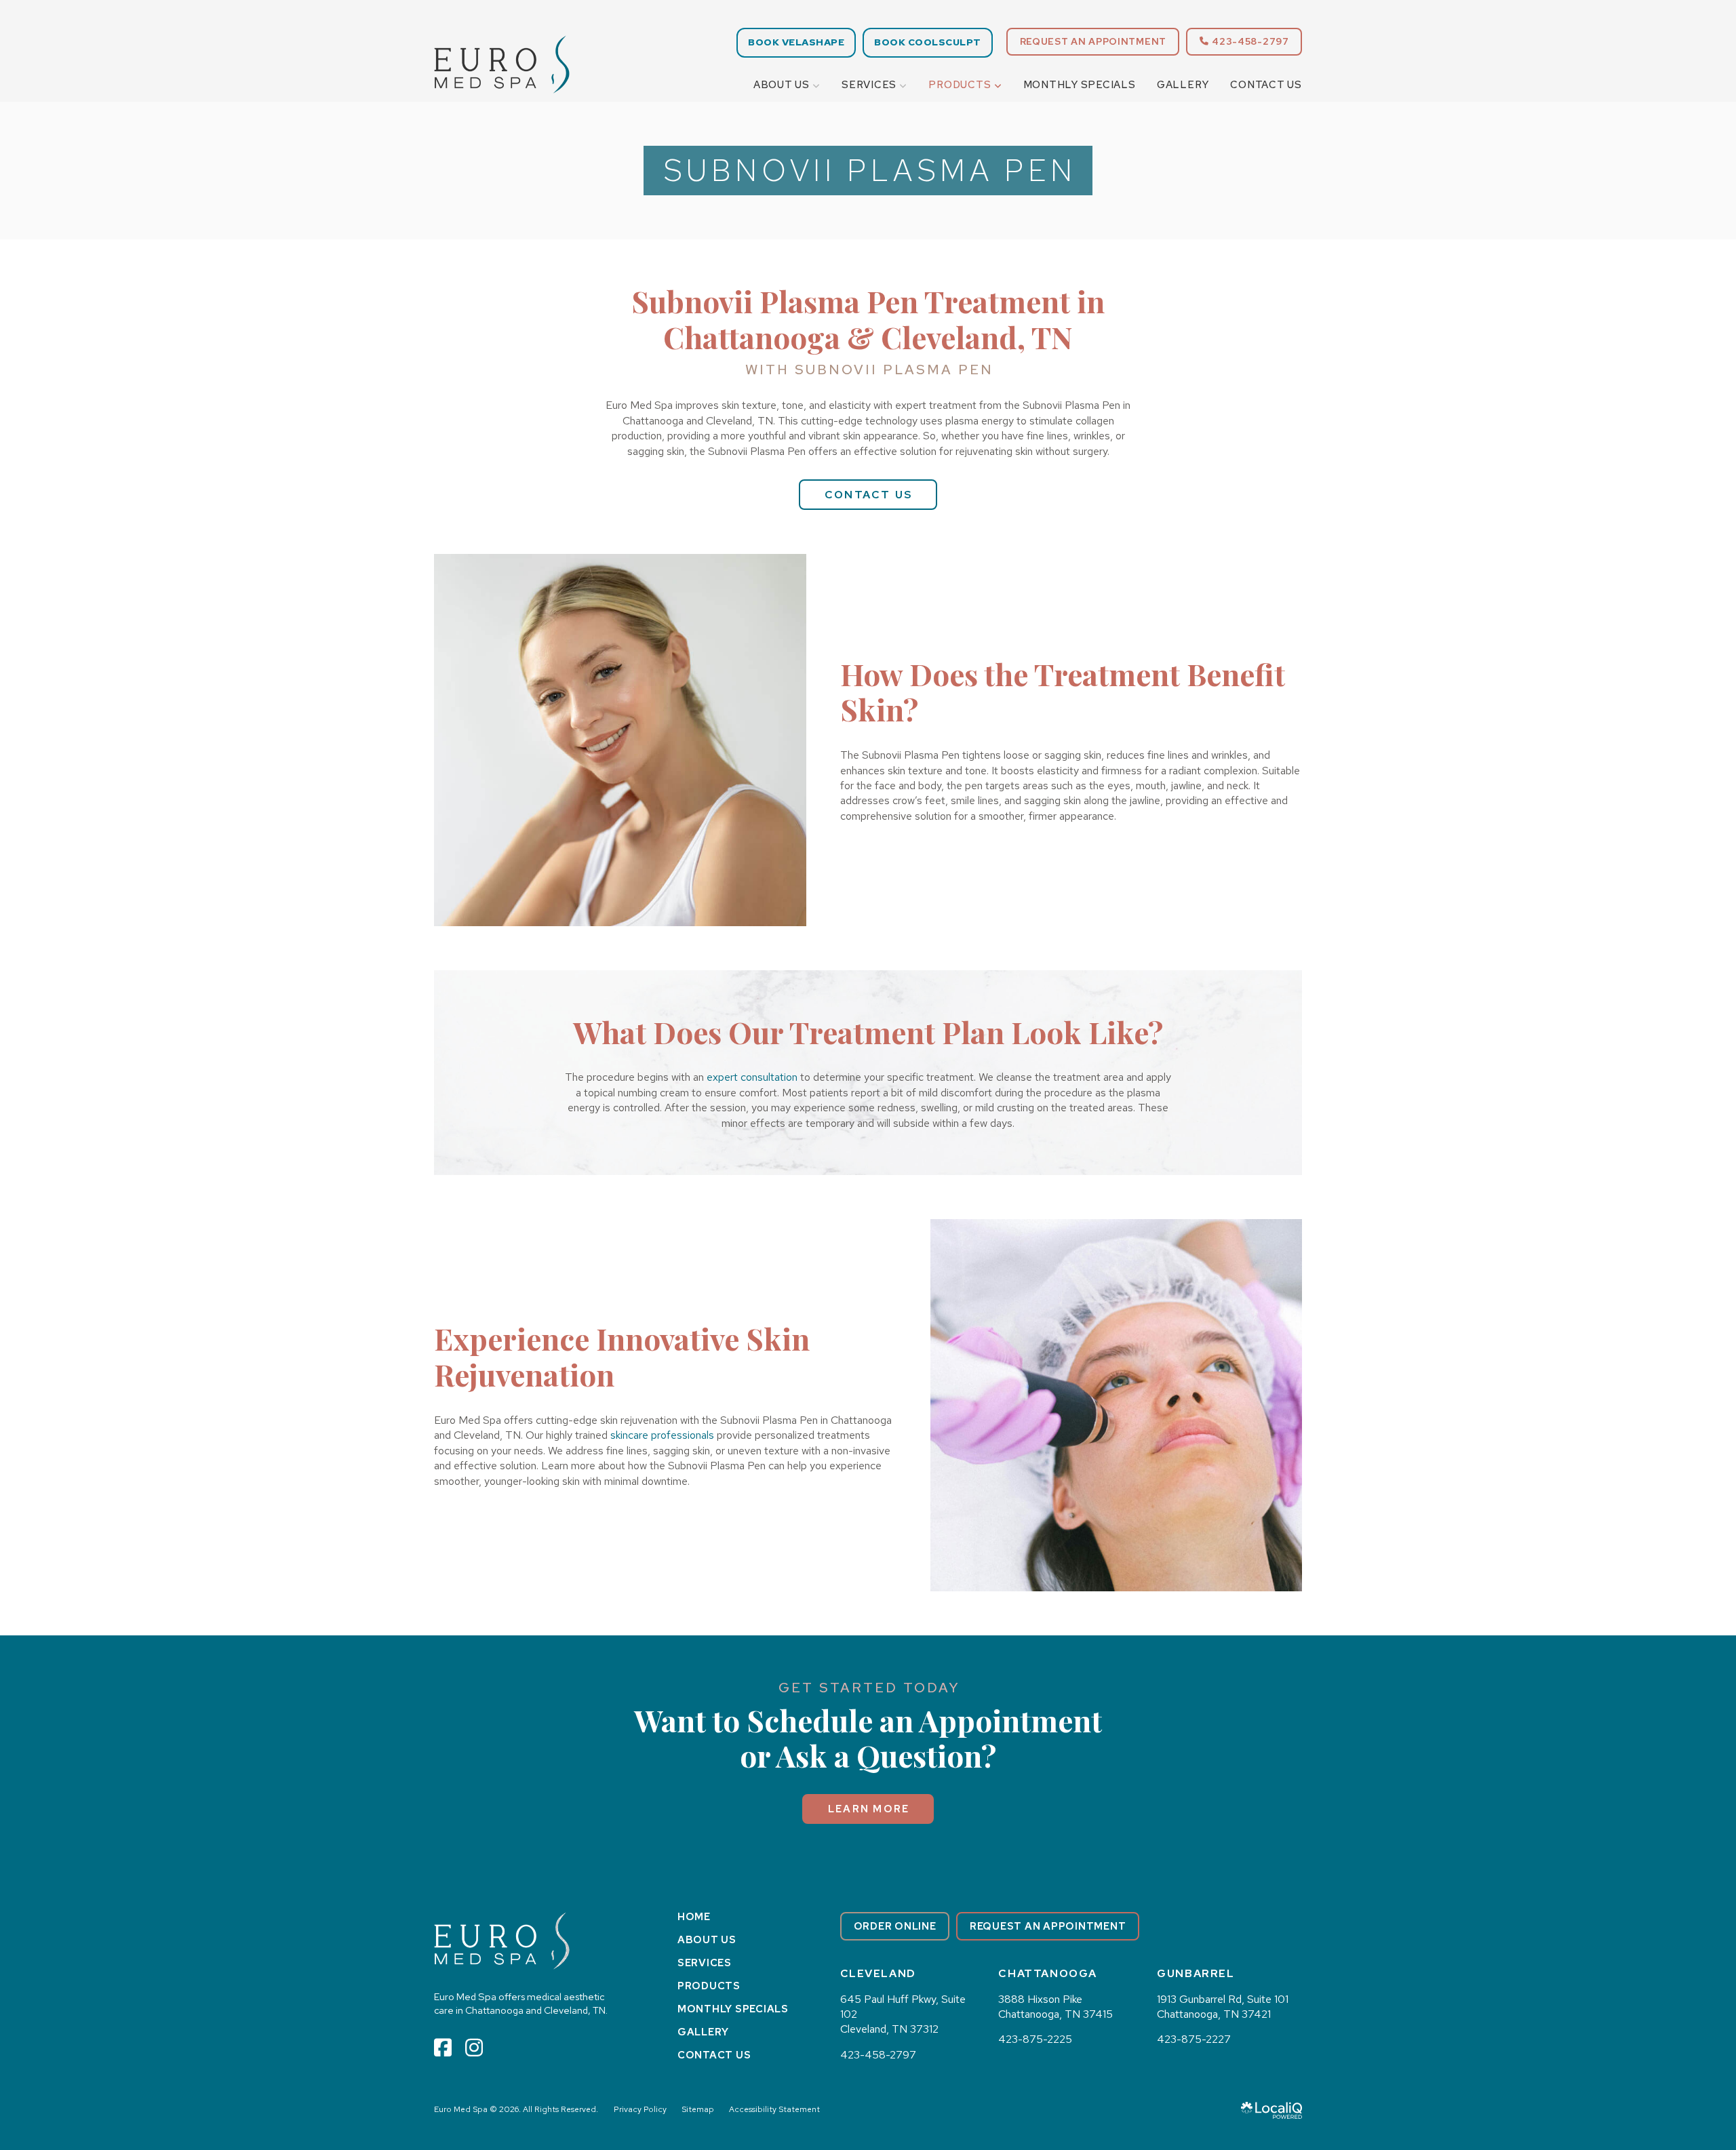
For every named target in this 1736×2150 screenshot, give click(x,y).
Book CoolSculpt (928, 42)
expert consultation (752, 1077)
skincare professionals (662, 1435)
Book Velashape (796, 42)
